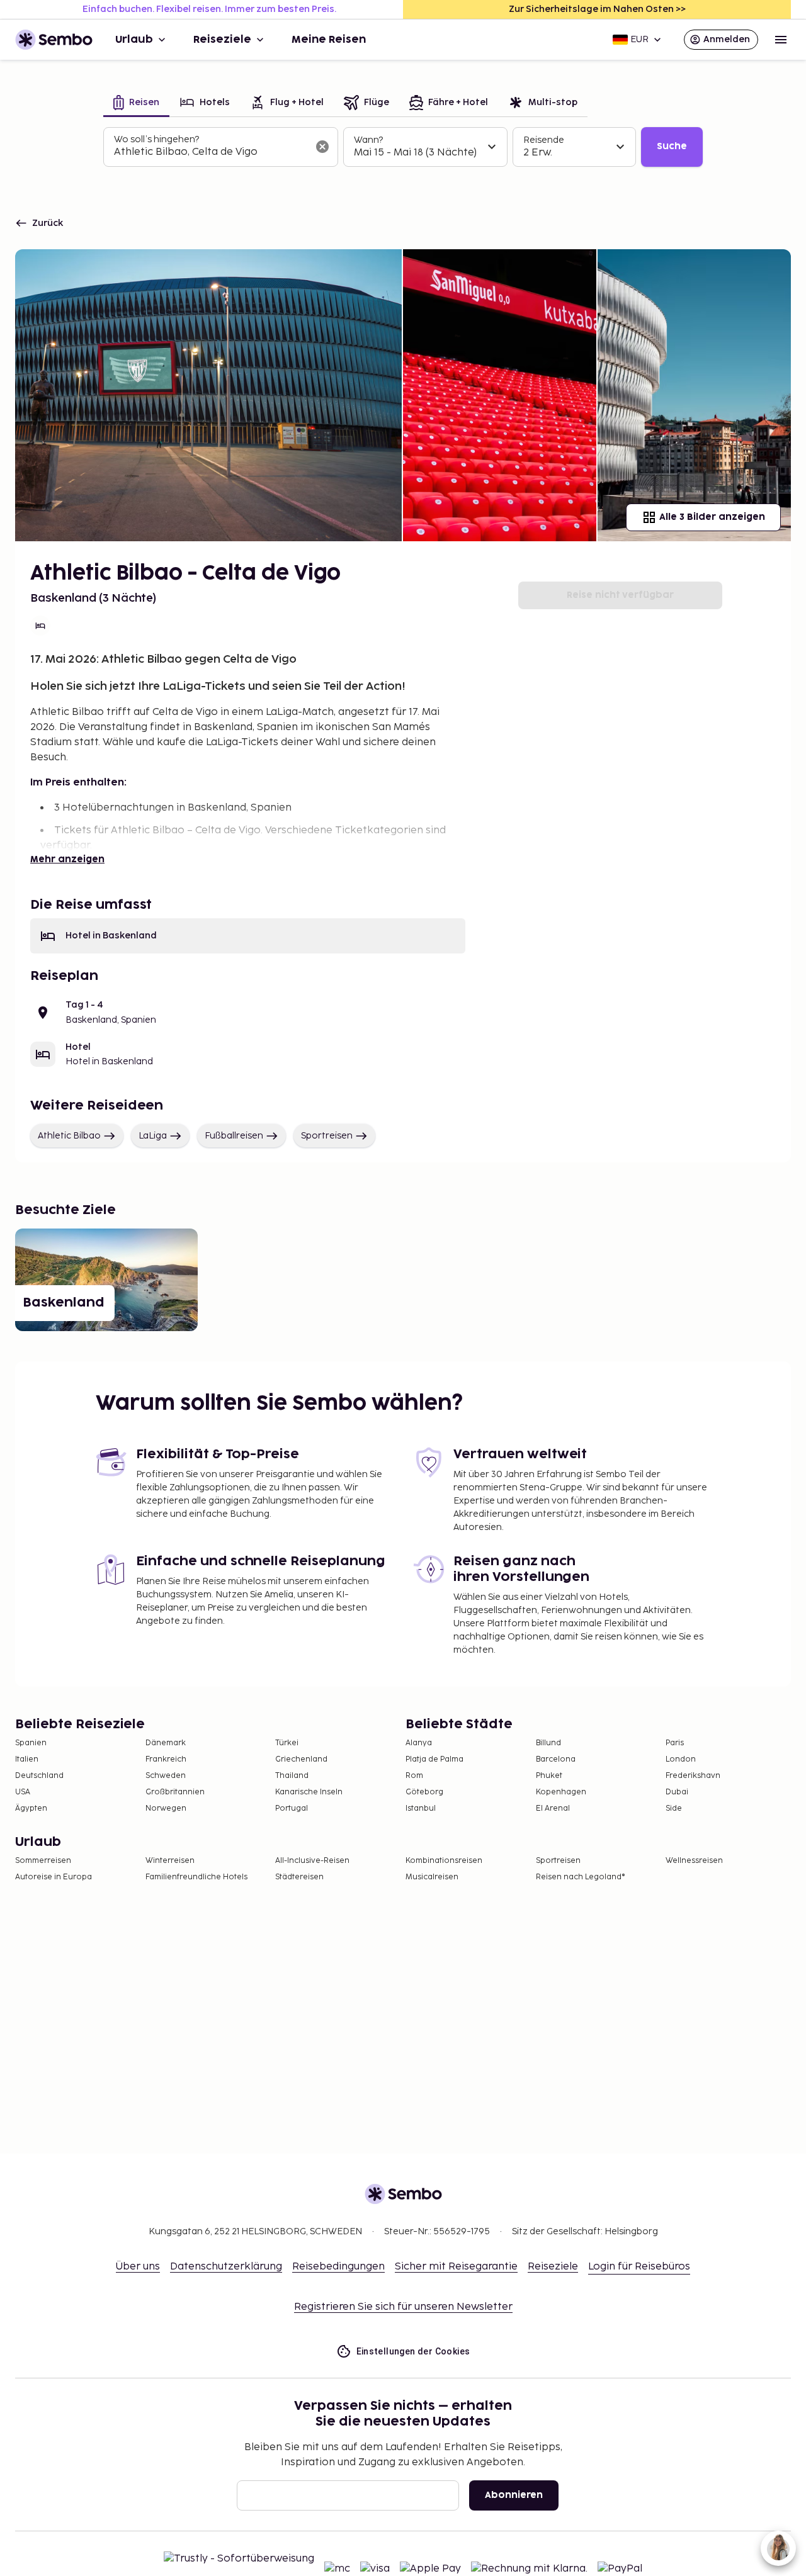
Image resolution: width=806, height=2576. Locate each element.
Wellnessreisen (694, 1861)
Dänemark (166, 1743)
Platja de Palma (434, 1759)
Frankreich (166, 1759)
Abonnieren (514, 2495)
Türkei (287, 1743)
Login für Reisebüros (639, 2267)
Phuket (549, 1776)
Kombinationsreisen (444, 1861)
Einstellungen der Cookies (413, 2351)
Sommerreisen (43, 1861)
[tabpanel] (403, 147)
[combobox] (211, 152)
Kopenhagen (561, 1792)
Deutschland (39, 1776)
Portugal (292, 1808)
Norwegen (166, 1808)
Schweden (166, 1776)
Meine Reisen (329, 40)
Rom (414, 1776)
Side (674, 1808)
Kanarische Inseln (309, 1792)
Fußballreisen (234, 1136)
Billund (548, 1743)
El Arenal (553, 1808)
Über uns (138, 2267)
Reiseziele (222, 40)
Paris (675, 1743)
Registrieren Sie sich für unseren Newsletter (403, 2307)
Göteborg (424, 1792)
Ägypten (31, 1808)
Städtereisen (299, 1877)
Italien (27, 1759)
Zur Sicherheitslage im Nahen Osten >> (597, 9)
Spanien (31, 1743)
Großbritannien (175, 1792)
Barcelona (556, 1759)
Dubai (677, 1792)
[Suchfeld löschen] (322, 147)
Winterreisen (170, 1861)
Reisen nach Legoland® (581, 1877)
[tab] (136, 104)
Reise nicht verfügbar (620, 595)
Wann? (368, 140)
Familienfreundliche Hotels (196, 1877)
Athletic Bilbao (69, 1136)
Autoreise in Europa (54, 1877)
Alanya (419, 1743)
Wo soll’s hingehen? (156, 139)
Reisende (544, 140)
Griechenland (301, 1759)
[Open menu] (781, 40)
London (681, 1759)
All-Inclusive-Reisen (312, 1861)
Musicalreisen (432, 1877)
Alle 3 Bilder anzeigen (712, 517)
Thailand (292, 1776)
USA (23, 1792)
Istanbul (421, 1808)
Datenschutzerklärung (226, 2267)
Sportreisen (327, 1136)
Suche (672, 146)
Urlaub (134, 40)
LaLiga (153, 1136)
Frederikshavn (693, 1776)
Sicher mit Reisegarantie (456, 2267)
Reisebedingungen (338, 2267)
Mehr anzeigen (67, 859)
